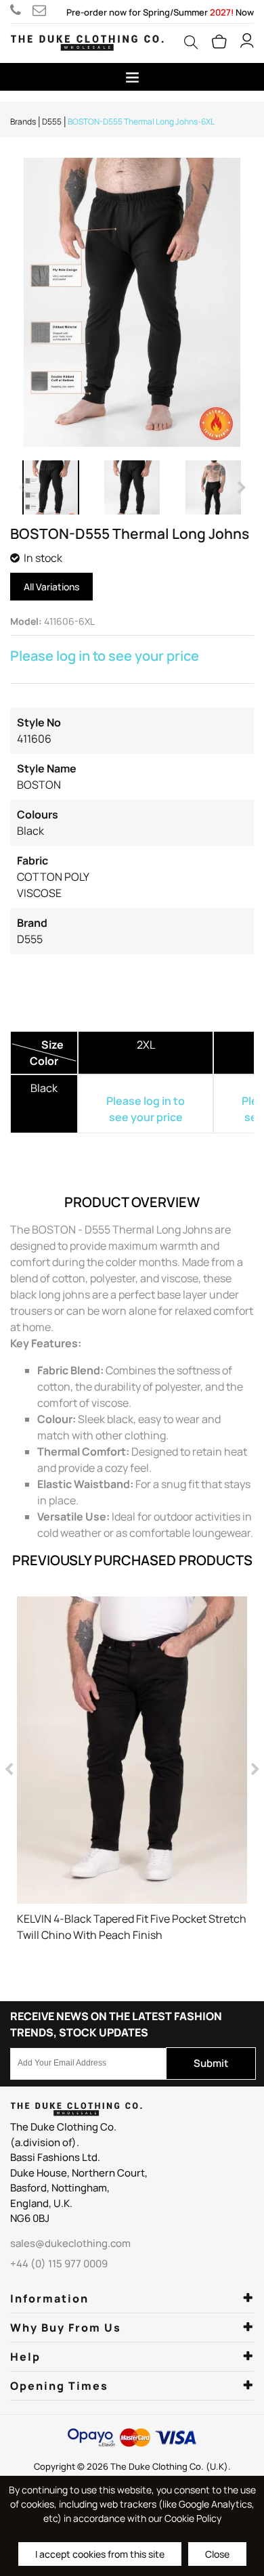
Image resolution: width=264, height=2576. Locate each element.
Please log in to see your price (105, 656)
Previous (24, 487)
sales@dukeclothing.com (42, 10)
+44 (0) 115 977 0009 (21, 10)
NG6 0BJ (30, 2218)
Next (240, 487)
